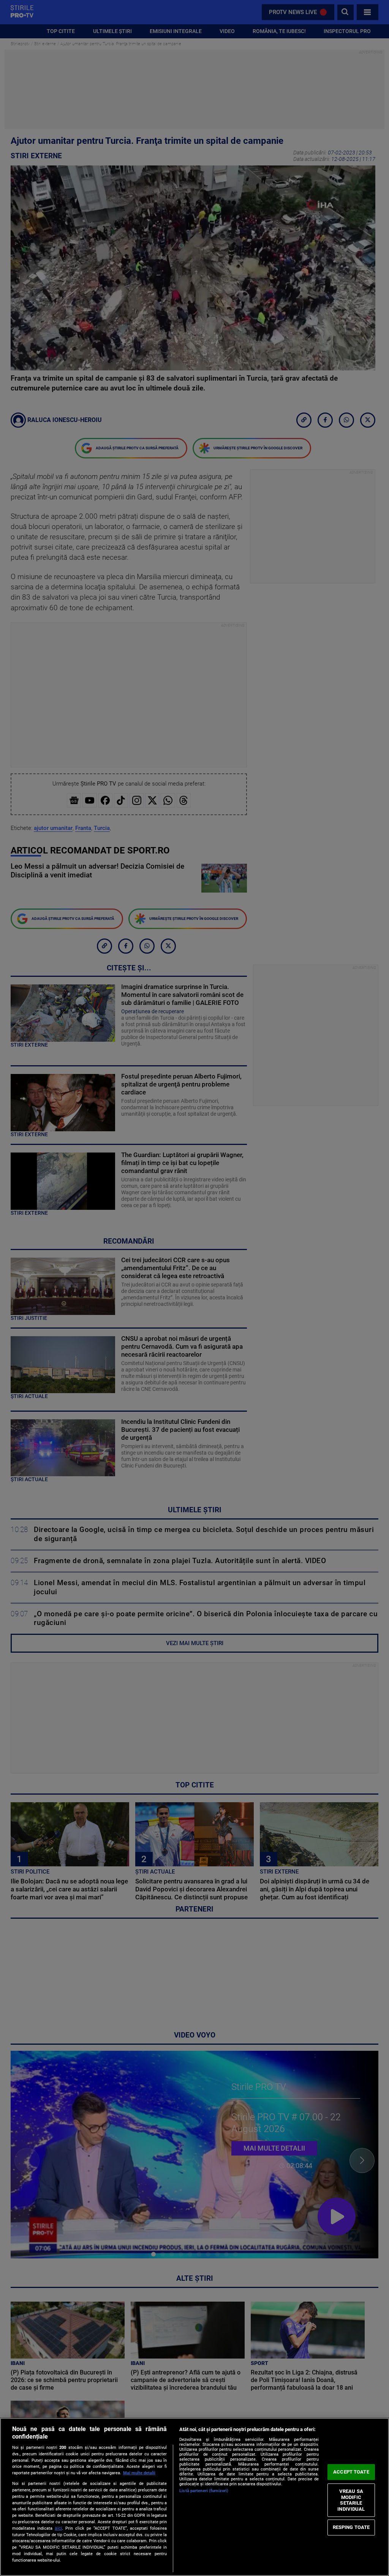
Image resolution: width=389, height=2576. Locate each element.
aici (58, 2528)
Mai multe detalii (139, 2473)
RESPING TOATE (351, 2527)
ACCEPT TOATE (351, 2472)
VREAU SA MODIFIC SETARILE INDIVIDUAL (351, 2500)
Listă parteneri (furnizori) (204, 2491)
